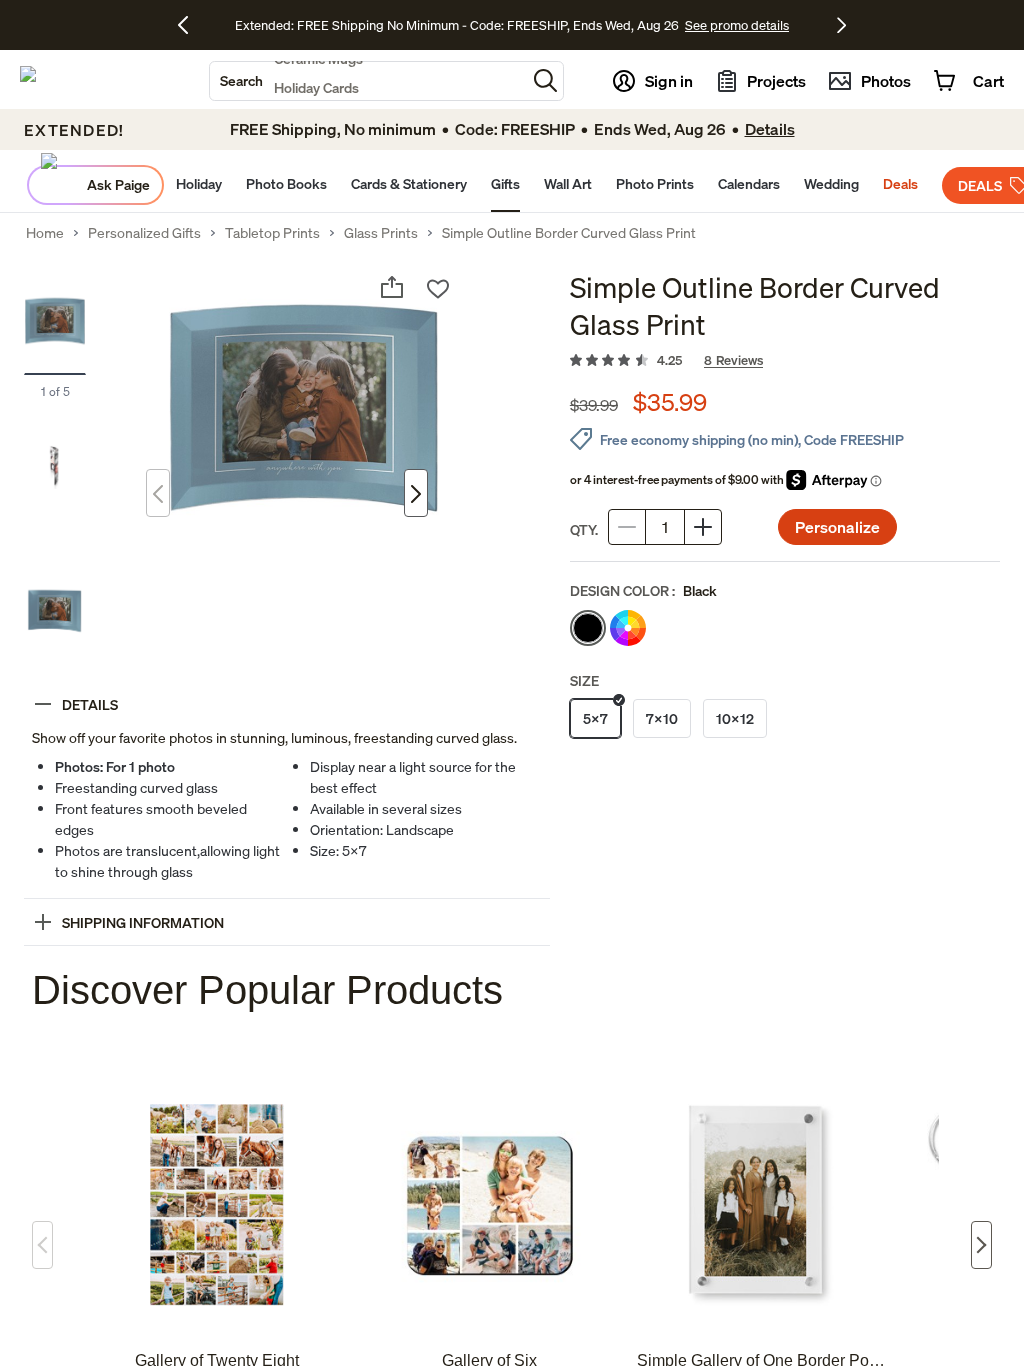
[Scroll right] (981, 1245)
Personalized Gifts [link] (144, 233)
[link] (785, 361)
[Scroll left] (42, 1245)
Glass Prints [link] (381, 233)
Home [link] (45, 233)
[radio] (588, 628)
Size (584, 680)
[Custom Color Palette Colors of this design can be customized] (628, 628)
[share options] (392, 287)
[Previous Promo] (190, 25)
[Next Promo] (841, 25)
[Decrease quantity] (627, 527)
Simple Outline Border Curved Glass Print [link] (569, 233)
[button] (545, 80)
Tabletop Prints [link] (272, 233)
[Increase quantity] (703, 527)
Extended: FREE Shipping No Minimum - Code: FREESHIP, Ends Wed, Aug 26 (457, 25)
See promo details (737, 25)
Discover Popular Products (267, 990)
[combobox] (368, 81)
